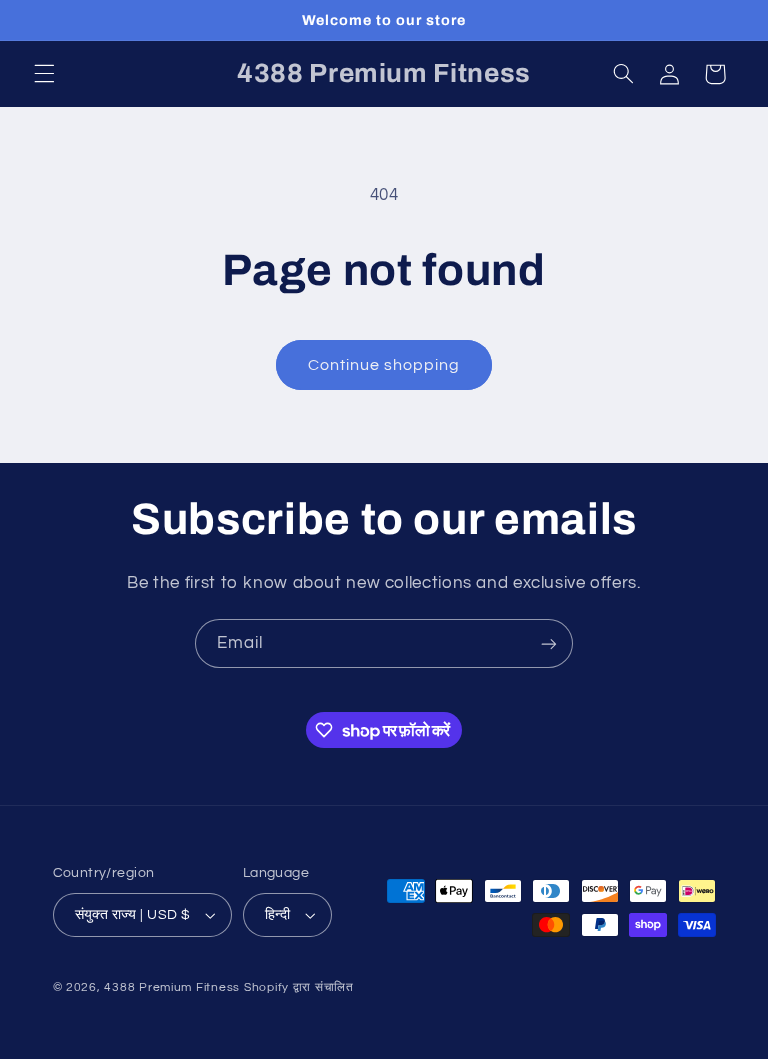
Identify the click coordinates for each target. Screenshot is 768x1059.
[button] (44, 74)
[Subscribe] (549, 643)
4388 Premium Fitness (173, 987)
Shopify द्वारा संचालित (299, 987)
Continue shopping (384, 365)
